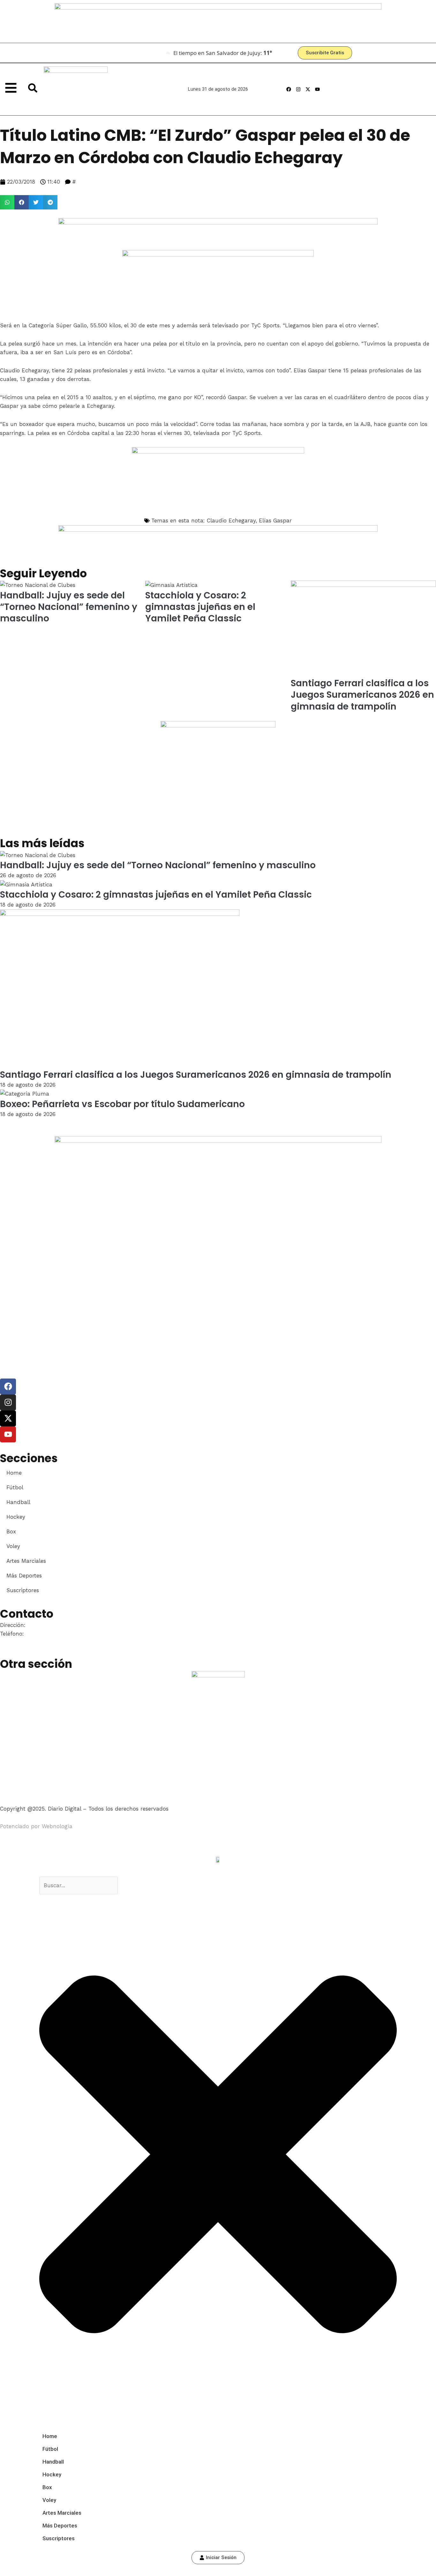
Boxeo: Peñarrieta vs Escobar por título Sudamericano (122, 1104)
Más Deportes (24, 1576)
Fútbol (15, 1487)
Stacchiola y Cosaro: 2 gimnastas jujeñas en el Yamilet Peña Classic (200, 607)
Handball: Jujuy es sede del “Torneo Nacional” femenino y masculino (69, 607)
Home (14, 1473)
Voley (13, 1546)
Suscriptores (23, 1590)
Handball (18, 1502)
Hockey (16, 1517)
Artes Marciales (26, 1561)
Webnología (57, 1826)
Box (11, 1531)
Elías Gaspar (275, 521)
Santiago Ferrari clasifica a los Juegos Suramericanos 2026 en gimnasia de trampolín (362, 695)
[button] (7, 202)
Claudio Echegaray (231, 521)
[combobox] (79, 1885)
